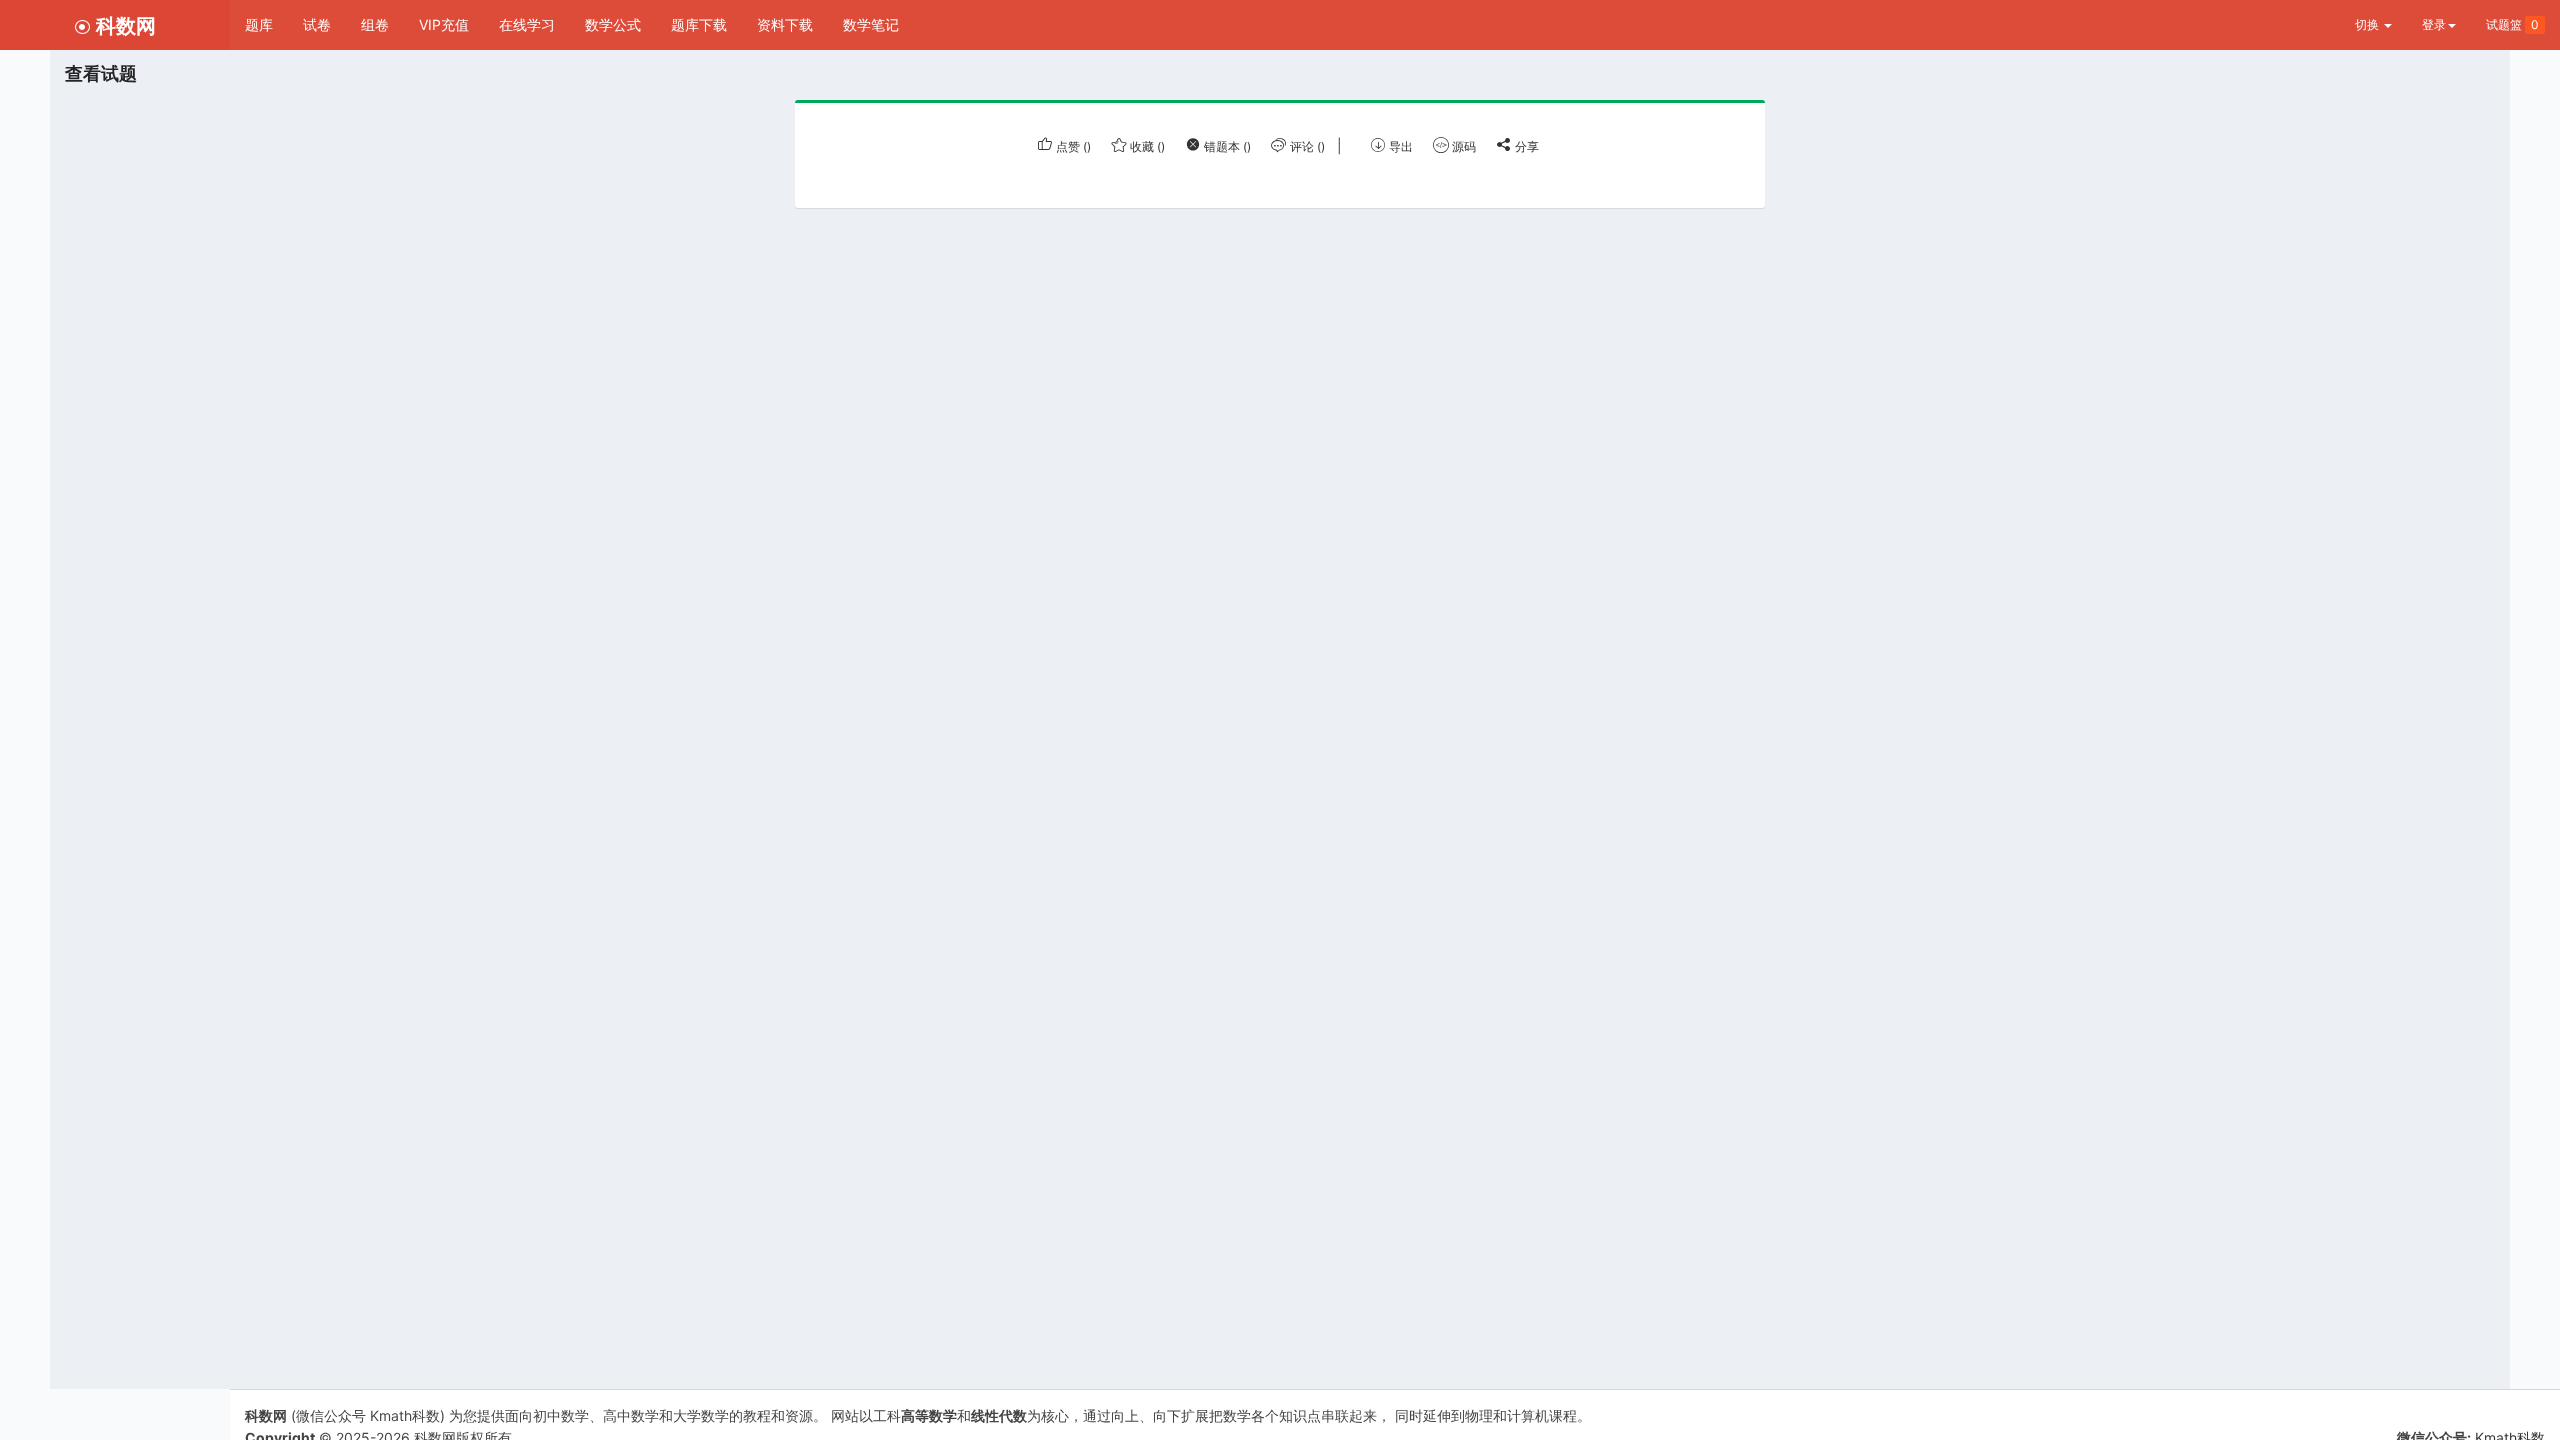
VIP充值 (444, 24)
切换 (2368, 24)
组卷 (375, 24)
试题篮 (2512, 24)
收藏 (1146, 146)
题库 (259, 24)
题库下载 (699, 24)
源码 (1462, 146)
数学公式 (613, 24)
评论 (1306, 146)
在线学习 (527, 24)
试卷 (317, 24)
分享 (1525, 146)
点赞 (1072, 146)
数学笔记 (871, 24)
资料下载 (785, 24)
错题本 (1226, 146)
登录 (2434, 24)
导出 (1399, 146)
